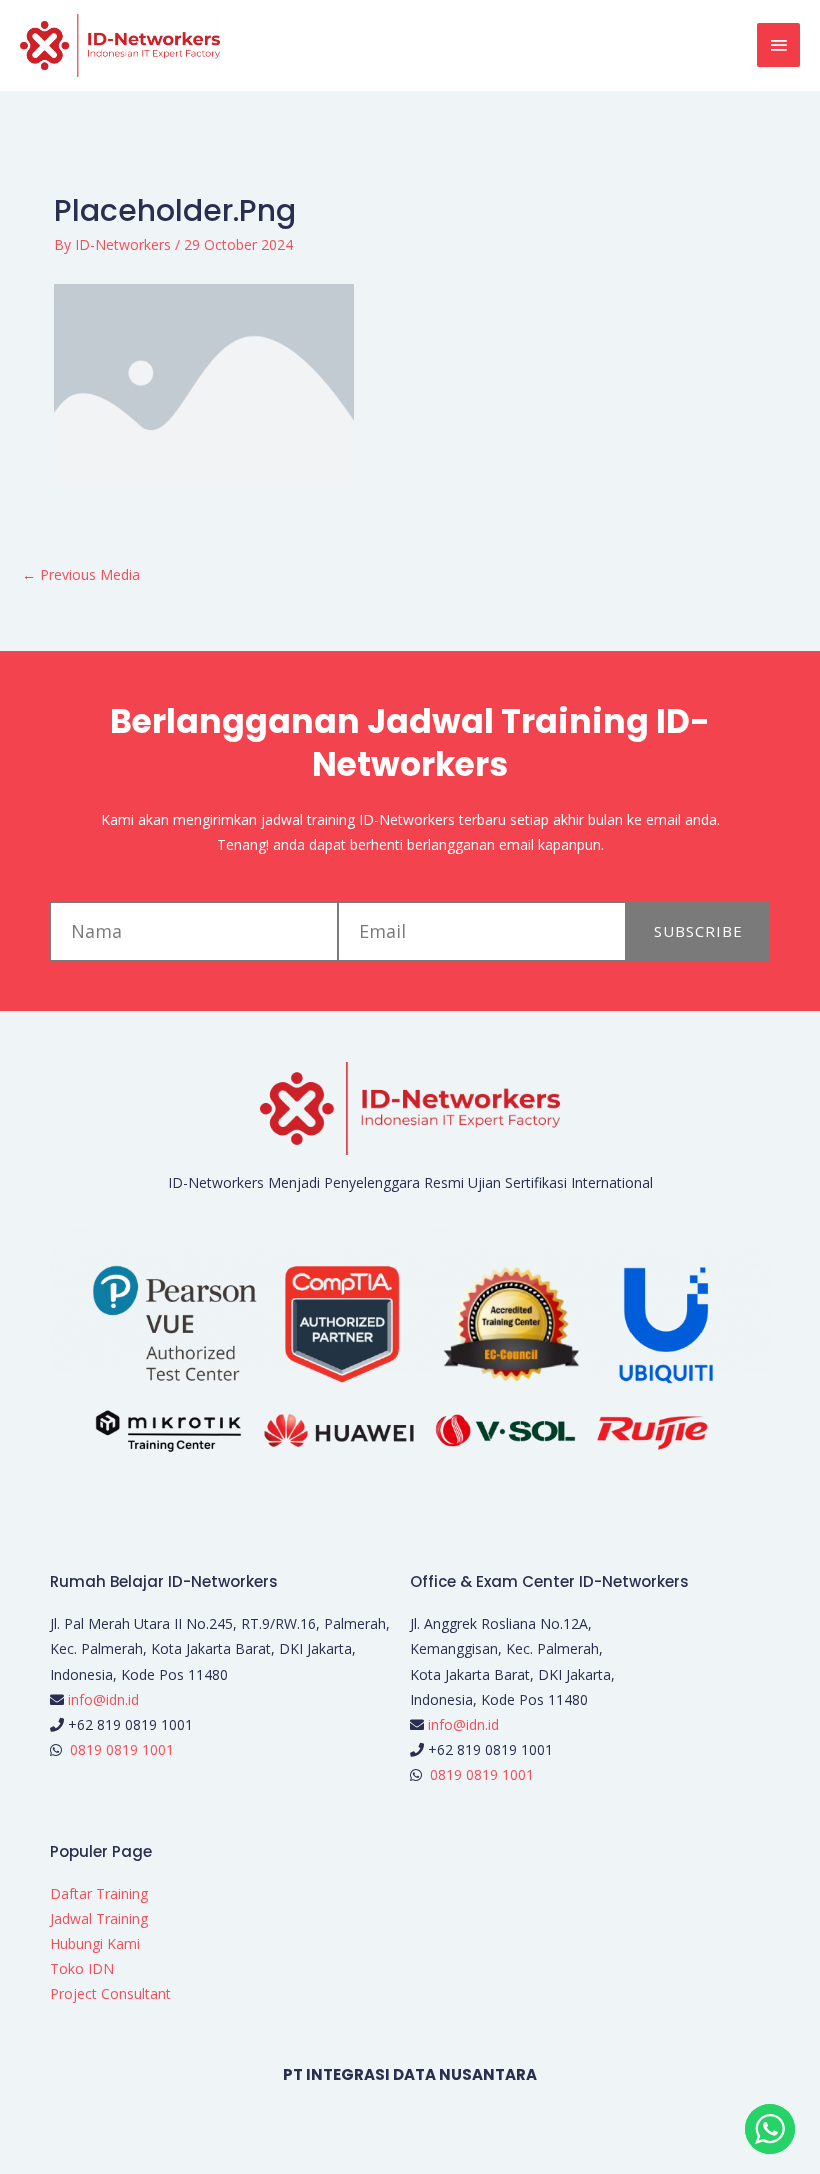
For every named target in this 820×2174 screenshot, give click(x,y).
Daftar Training (99, 1893)
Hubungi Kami (95, 1943)
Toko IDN (82, 1968)
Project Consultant (110, 1993)
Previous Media (81, 574)
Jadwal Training (99, 1918)
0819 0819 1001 (122, 1749)
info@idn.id (103, 1699)
